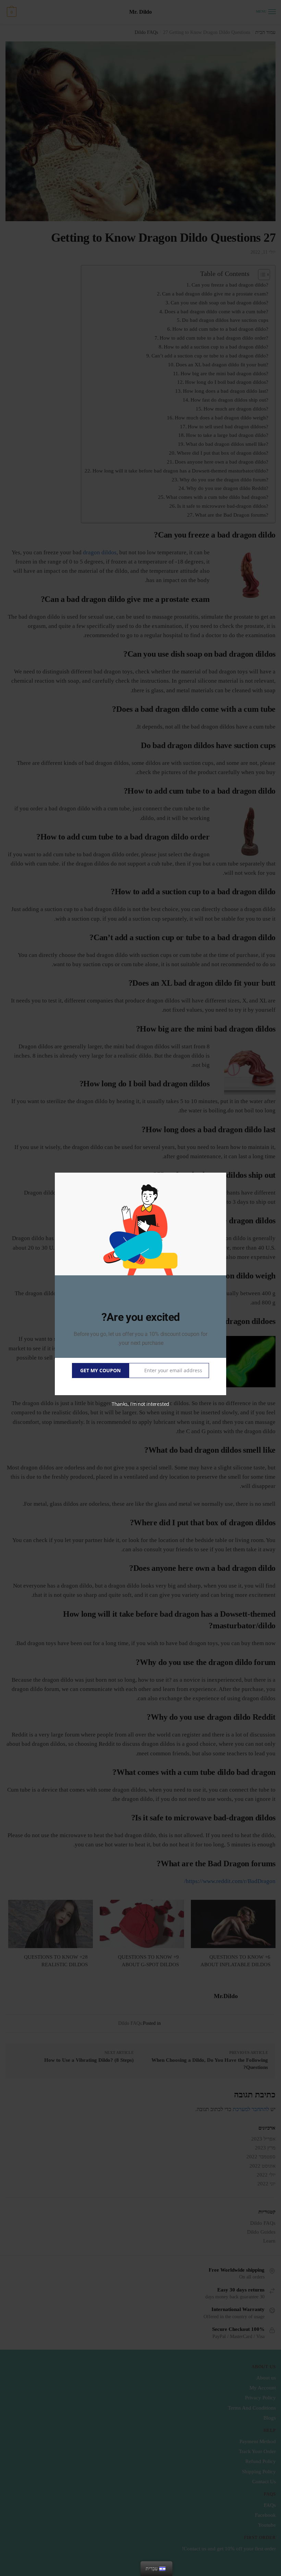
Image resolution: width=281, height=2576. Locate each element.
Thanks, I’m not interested (140, 1404)
